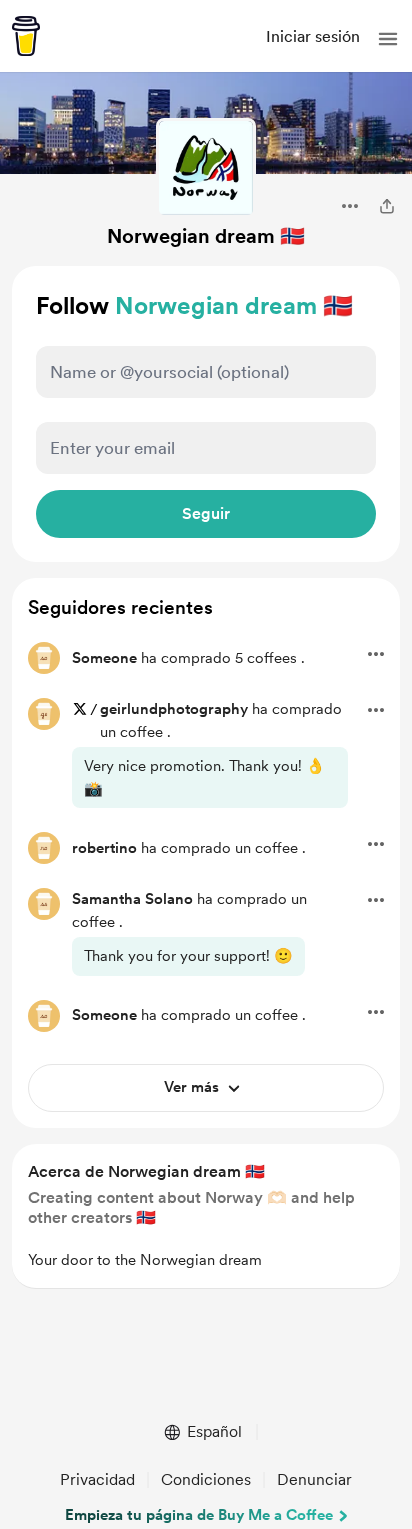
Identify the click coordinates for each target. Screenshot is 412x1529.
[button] (388, 39)
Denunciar (314, 1479)
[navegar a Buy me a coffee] (26, 36)
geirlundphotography (174, 709)
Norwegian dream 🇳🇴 (206, 236)
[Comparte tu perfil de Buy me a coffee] (387, 206)
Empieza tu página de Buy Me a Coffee (199, 1515)
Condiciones (206, 1479)
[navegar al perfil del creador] (206, 168)
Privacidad (97, 1479)
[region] (206, 1216)
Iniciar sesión (313, 36)
